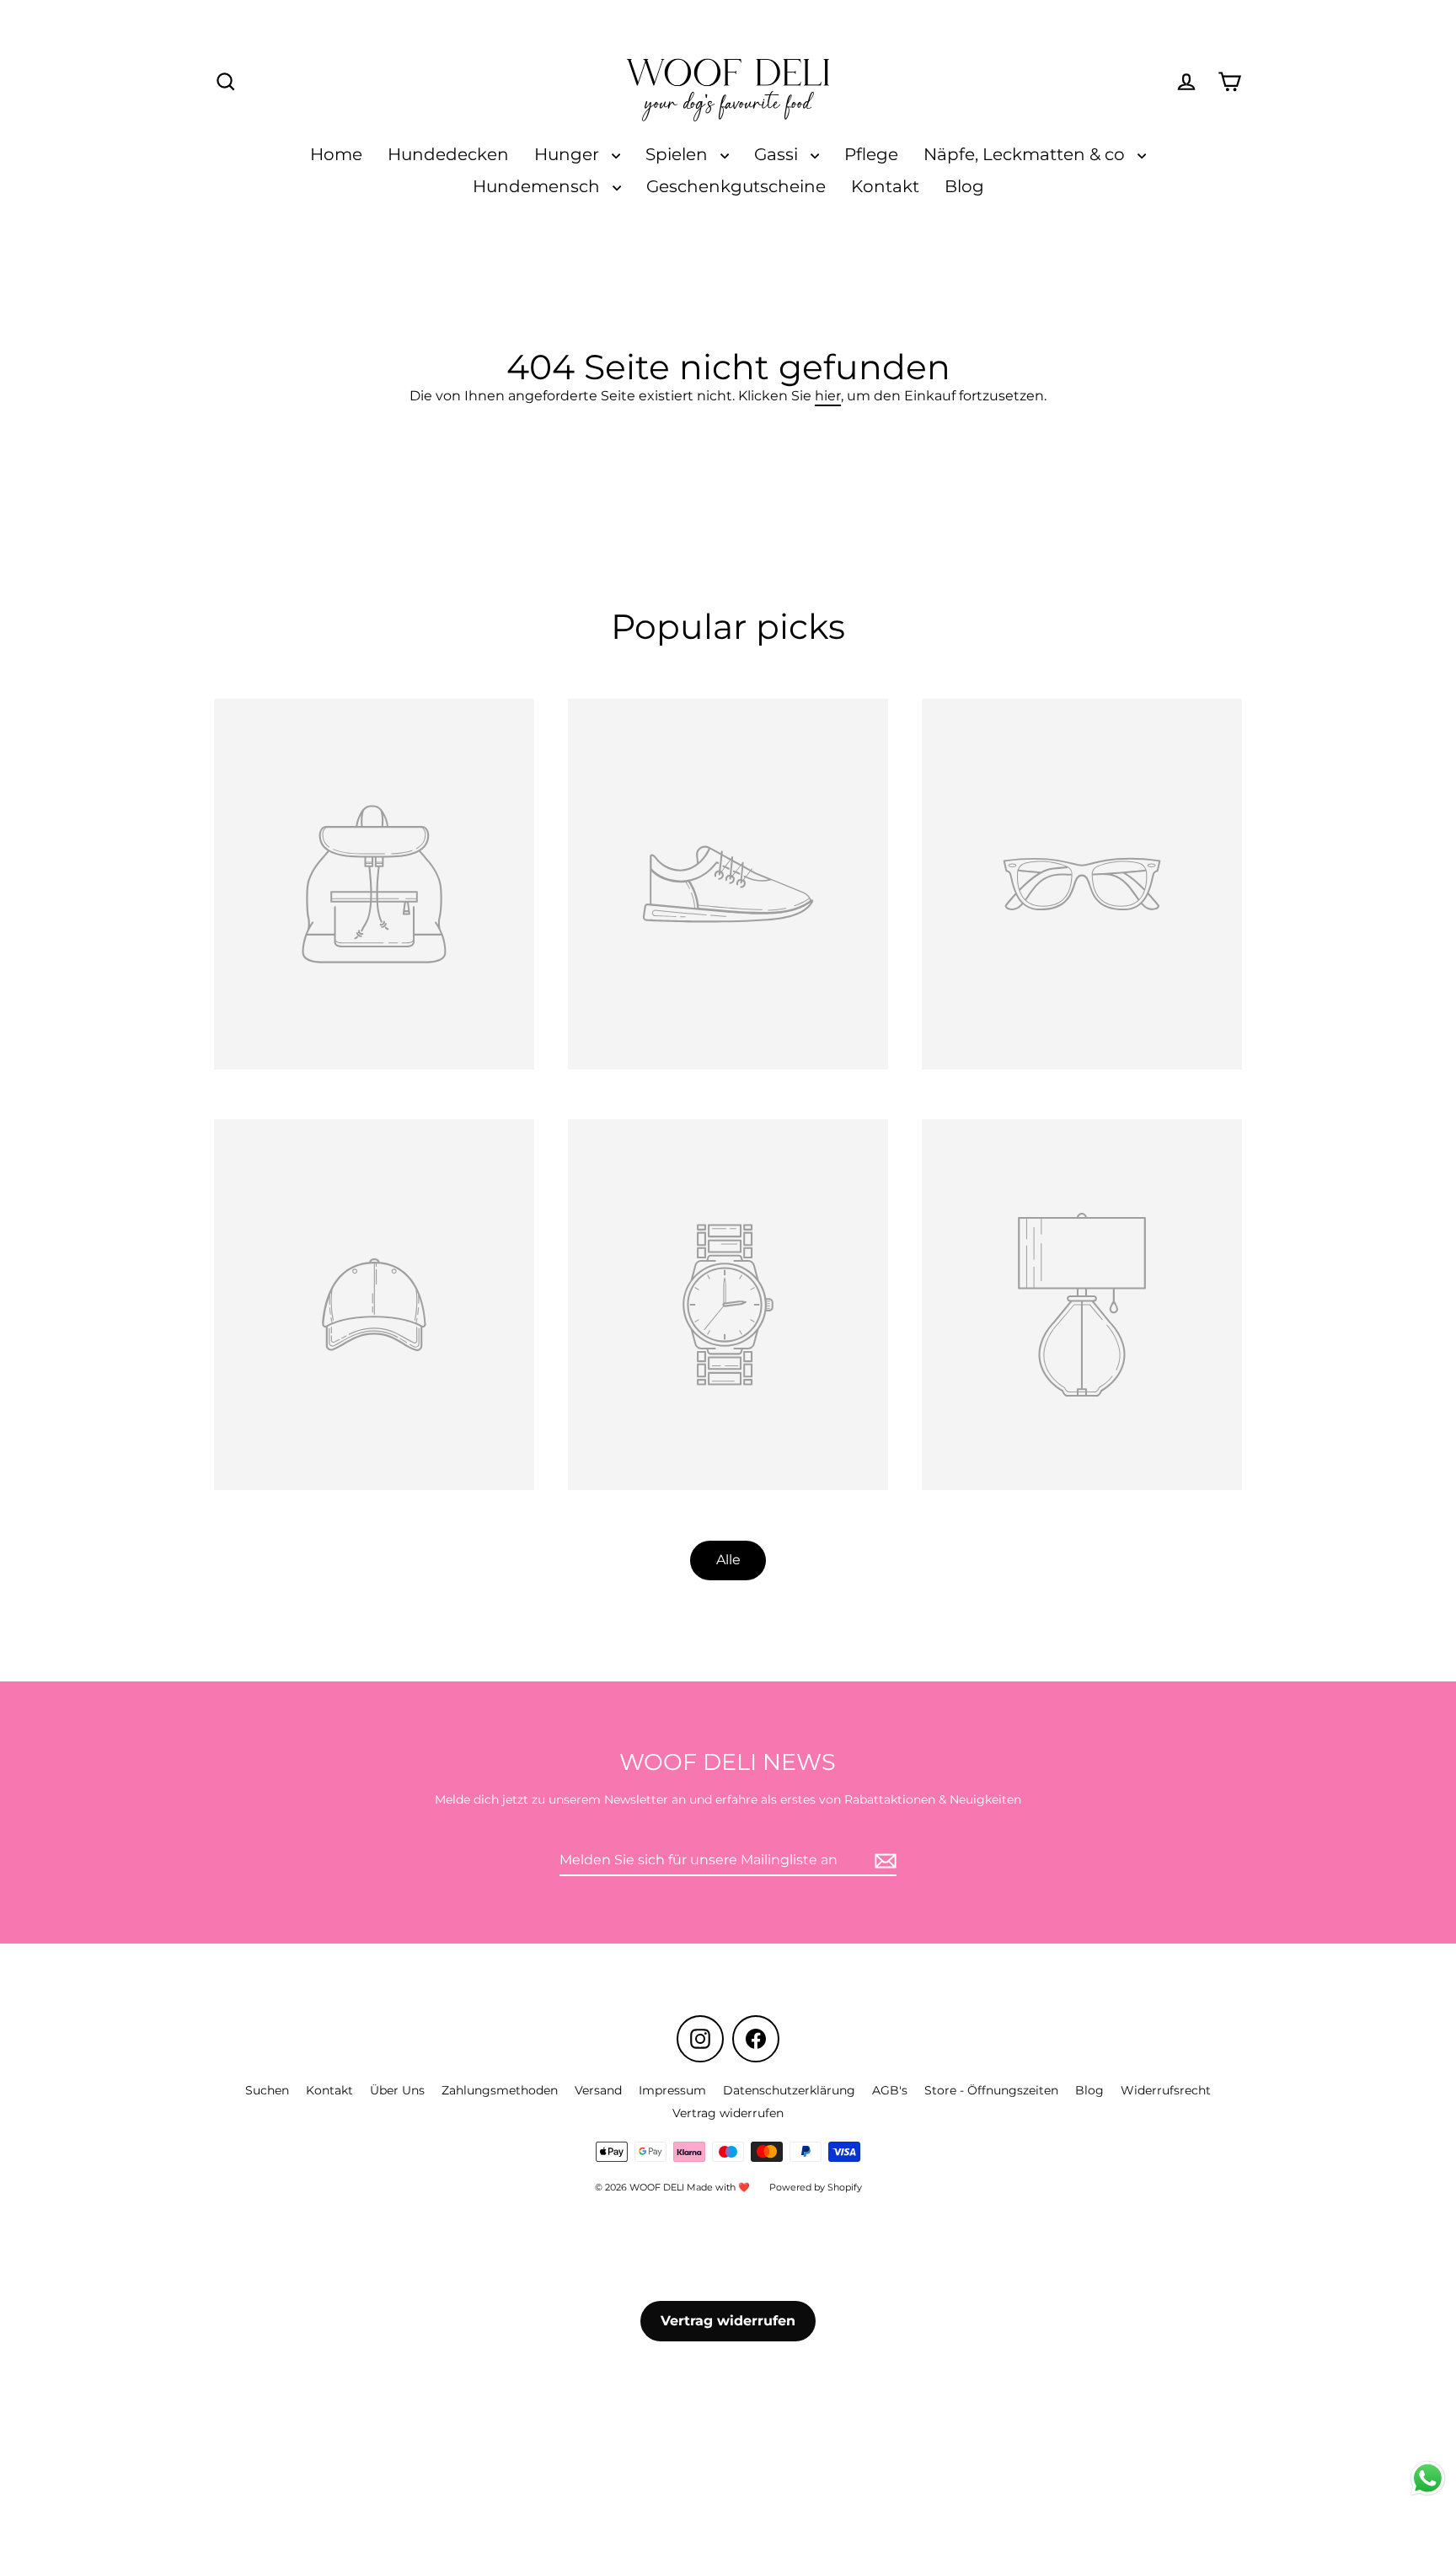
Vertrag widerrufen (728, 2113)
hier (828, 396)
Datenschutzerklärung (789, 2090)
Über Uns (397, 2090)
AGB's (890, 2090)
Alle (728, 1560)
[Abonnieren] (883, 1861)
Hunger (569, 154)
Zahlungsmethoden (500, 2090)
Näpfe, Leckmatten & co (1026, 154)
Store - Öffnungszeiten (991, 2090)
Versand (598, 2090)
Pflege (871, 154)
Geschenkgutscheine (736, 186)
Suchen (267, 2090)
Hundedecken (448, 154)
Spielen (679, 154)
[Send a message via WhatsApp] (1428, 2478)
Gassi (778, 154)
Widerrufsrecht (1166, 2090)
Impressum (672, 2090)
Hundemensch (538, 186)
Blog (964, 186)
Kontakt (885, 186)
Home (336, 154)
